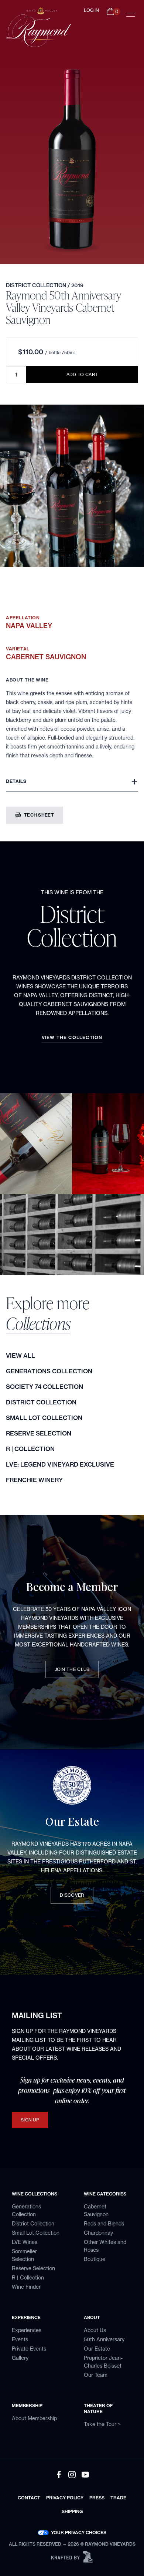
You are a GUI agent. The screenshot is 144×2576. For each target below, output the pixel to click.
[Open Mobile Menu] (131, 15)
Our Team (96, 2375)
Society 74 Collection (44, 1387)
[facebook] (59, 2475)
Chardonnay (98, 2233)
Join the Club (72, 1669)
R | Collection (30, 1449)
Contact (29, 2498)
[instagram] (72, 2475)
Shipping (72, 2511)
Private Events (29, 2349)
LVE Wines (25, 2242)
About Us (95, 2330)
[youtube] (85, 2475)
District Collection (37, 285)
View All (20, 1356)
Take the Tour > (102, 2424)
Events (20, 2339)
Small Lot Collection (44, 1418)
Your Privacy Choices (79, 2533)
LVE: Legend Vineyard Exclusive (60, 1464)
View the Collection (72, 1037)
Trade (118, 2498)
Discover (72, 1895)
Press (97, 2498)
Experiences (27, 2330)
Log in (91, 10)
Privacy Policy (65, 2498)
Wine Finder (26, 2287)
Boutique (95, 2259)
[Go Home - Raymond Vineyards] (31, 27)
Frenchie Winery (34, 1480)
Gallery (20, 2358)
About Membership (34, 2418)
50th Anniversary (104, 2339)
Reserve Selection (39, 1433)
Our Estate (97, 2349)
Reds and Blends (104, 2224)
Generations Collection (49, 1371)
